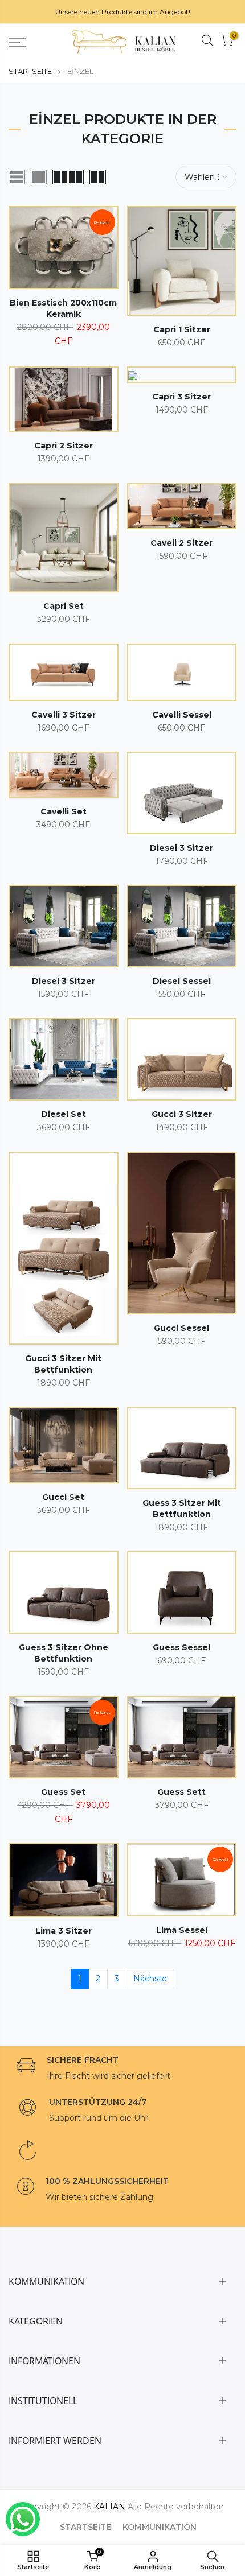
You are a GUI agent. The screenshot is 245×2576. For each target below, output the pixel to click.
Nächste (150, 1979)
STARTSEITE (30, 71)
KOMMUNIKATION (160, 2527)
